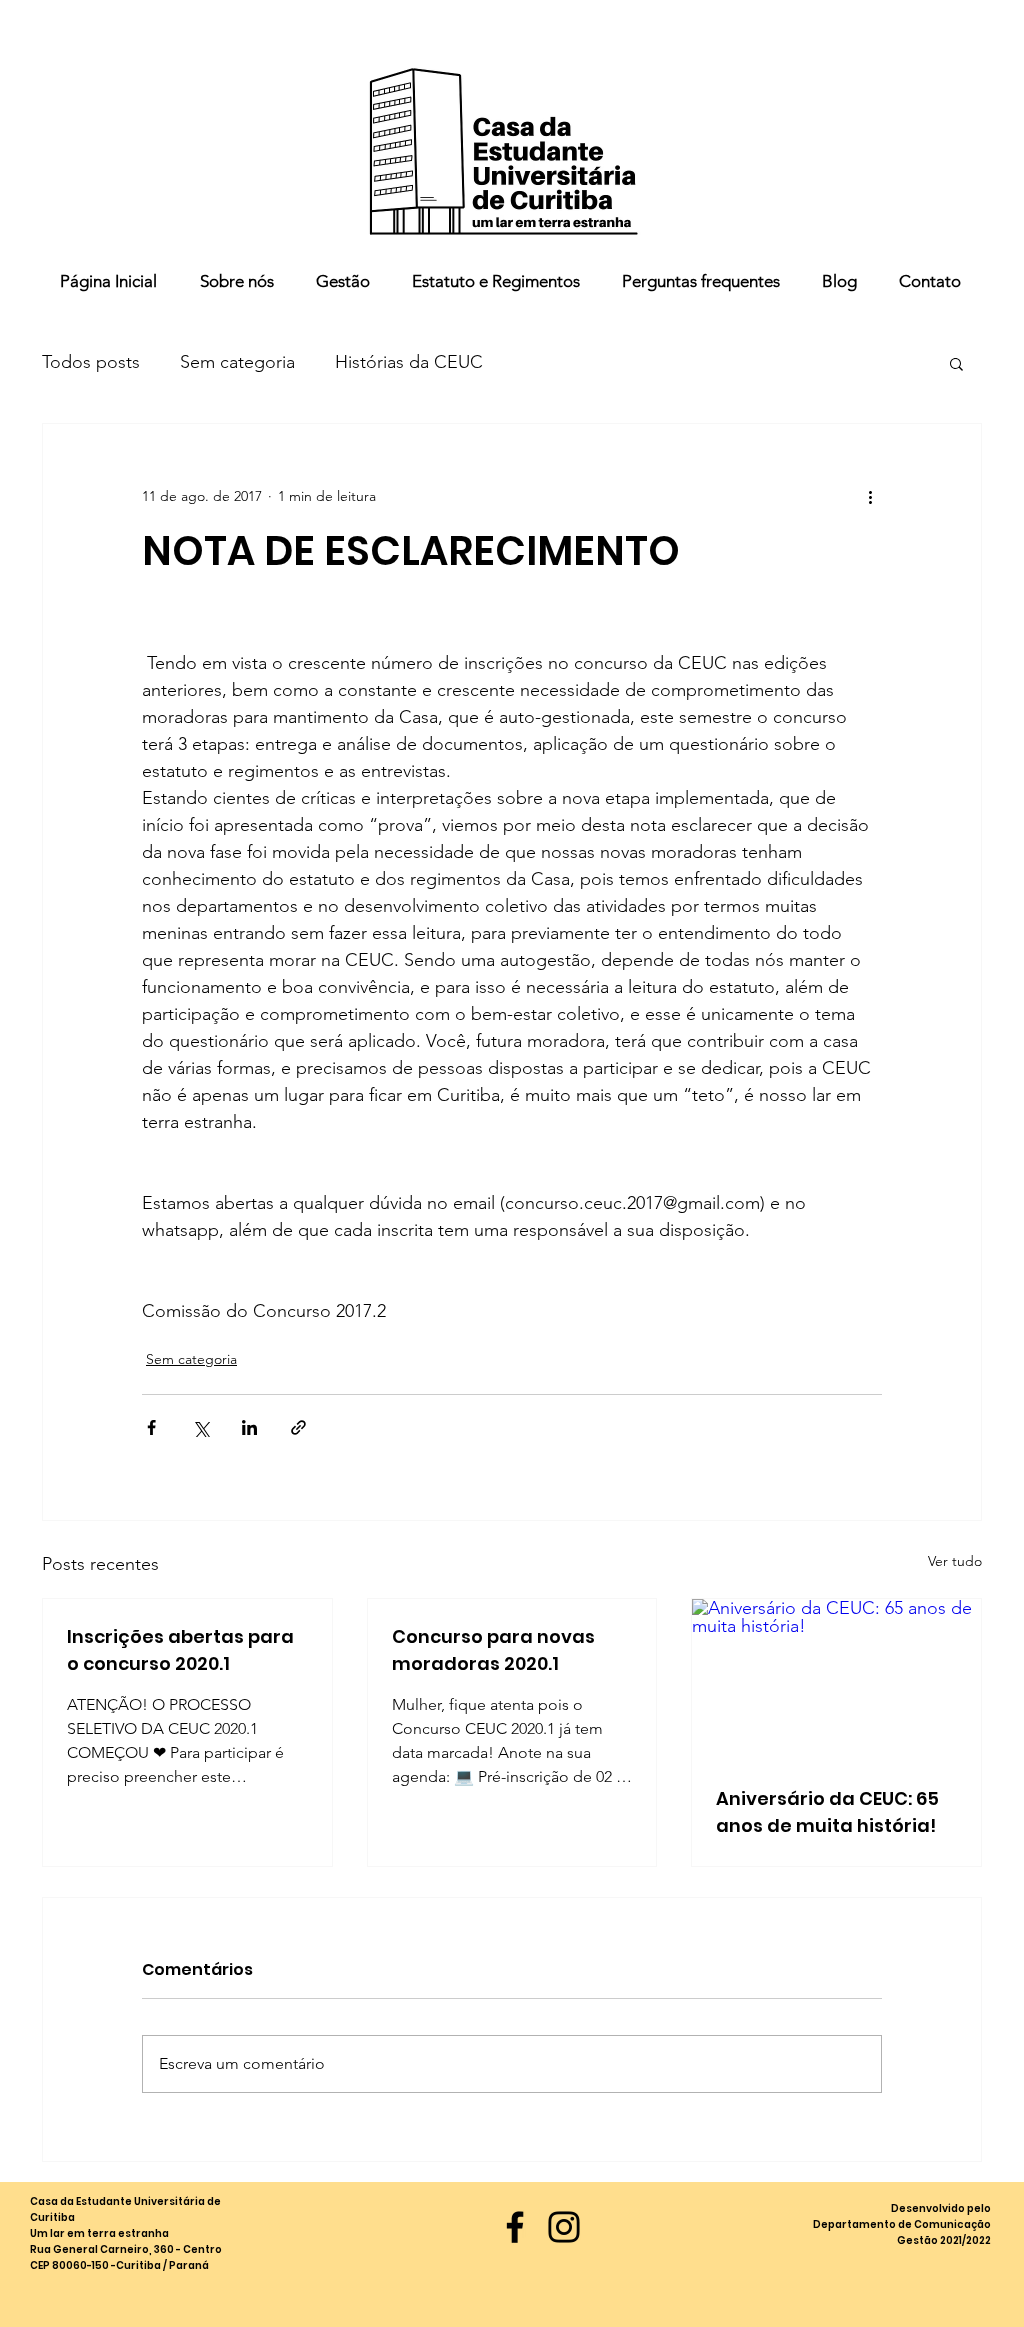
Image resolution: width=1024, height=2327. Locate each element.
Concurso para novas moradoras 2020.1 (493, 1650)
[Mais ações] (870, 496)
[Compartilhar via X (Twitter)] (200, 1427)
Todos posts (91, 362)
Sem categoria (237, 362)
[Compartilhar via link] (298, 1427)
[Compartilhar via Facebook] (151, 1427)
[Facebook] (515, 2227)
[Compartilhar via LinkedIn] (249, 1427)
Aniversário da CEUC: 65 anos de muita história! (827, 1812)
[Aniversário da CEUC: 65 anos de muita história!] (836, 1680)
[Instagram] (564, 2227)
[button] (956, 363)
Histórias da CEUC (409, 362)
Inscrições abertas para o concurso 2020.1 (180, 1650)
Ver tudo (955, 1561)
